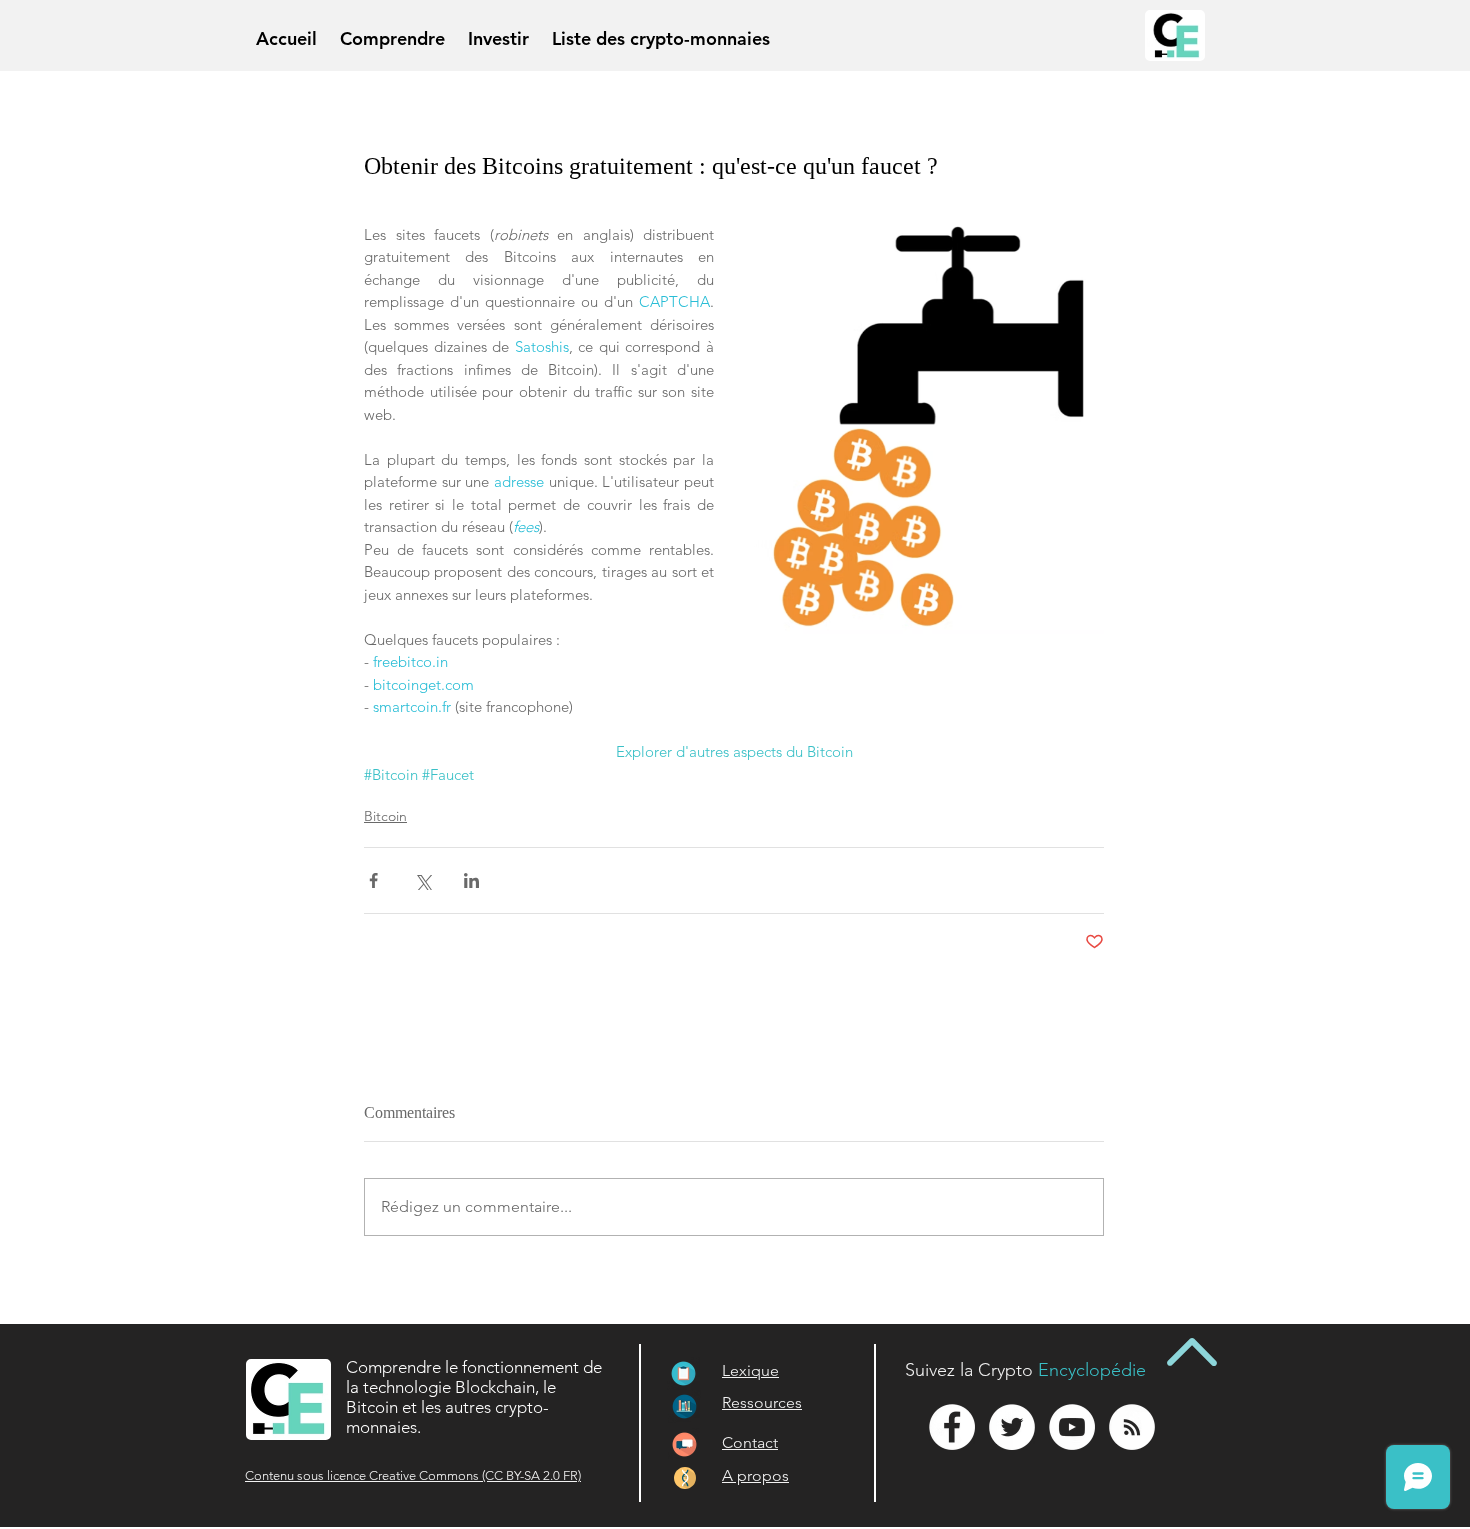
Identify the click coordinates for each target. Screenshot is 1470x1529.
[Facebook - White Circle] (952, 1427)
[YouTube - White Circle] (1072, 1427)
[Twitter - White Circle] (1012, 1427)
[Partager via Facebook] (373, 880)
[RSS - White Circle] (1132, 1427)
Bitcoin (385, 816)
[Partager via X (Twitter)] (422, 880)
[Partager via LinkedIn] (471, 880)
